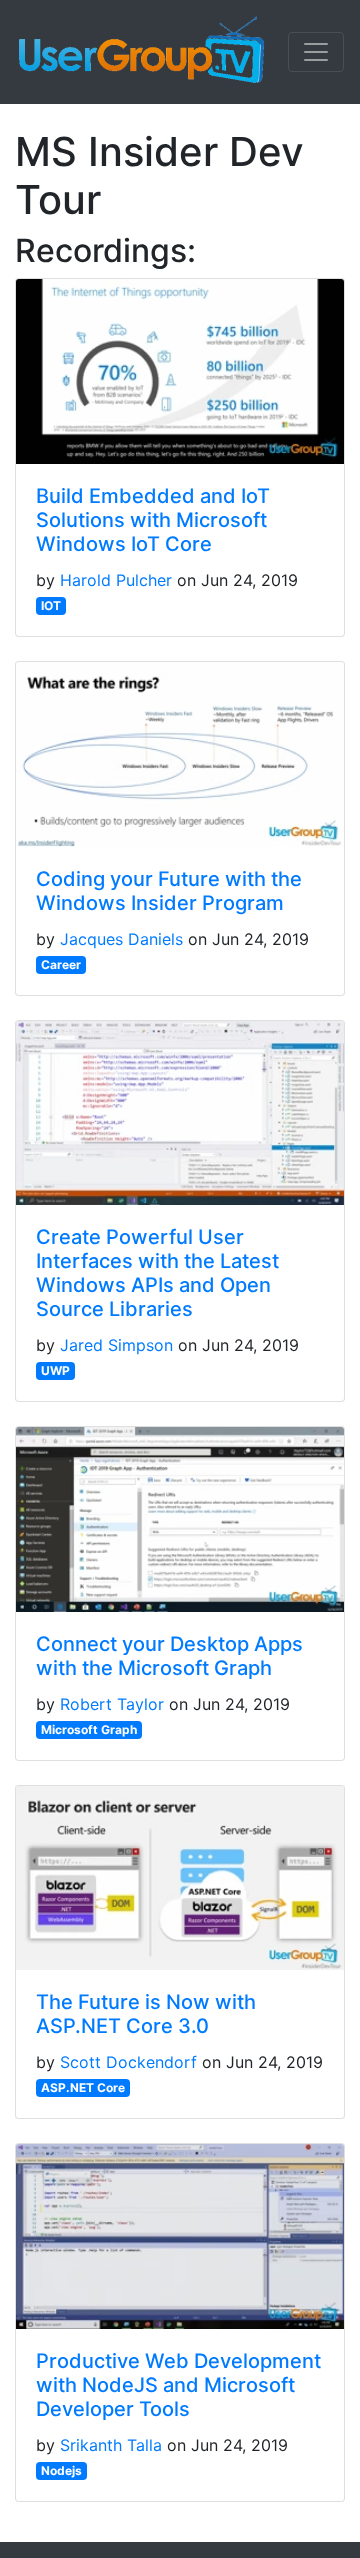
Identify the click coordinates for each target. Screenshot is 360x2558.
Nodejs (61, 2470)
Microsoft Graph (89, 1729)
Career (61, 964)
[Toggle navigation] (316, 52)
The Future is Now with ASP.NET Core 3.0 (146, 2014)
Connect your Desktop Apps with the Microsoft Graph (169, 1656)
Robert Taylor (112, 1704)
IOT (51, 605)
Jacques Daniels (121, 939)
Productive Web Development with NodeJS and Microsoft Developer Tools (178, 2385)
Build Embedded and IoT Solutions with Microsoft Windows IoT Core (153, 520)
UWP (55, 1370)
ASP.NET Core (83, 2087)
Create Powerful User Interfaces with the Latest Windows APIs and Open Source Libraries (157, 1273)
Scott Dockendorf (128, 2062)
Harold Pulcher (116, 580)
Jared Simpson (116, 1345)
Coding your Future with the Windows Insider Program (169, 891)
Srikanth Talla (111, 2445)
